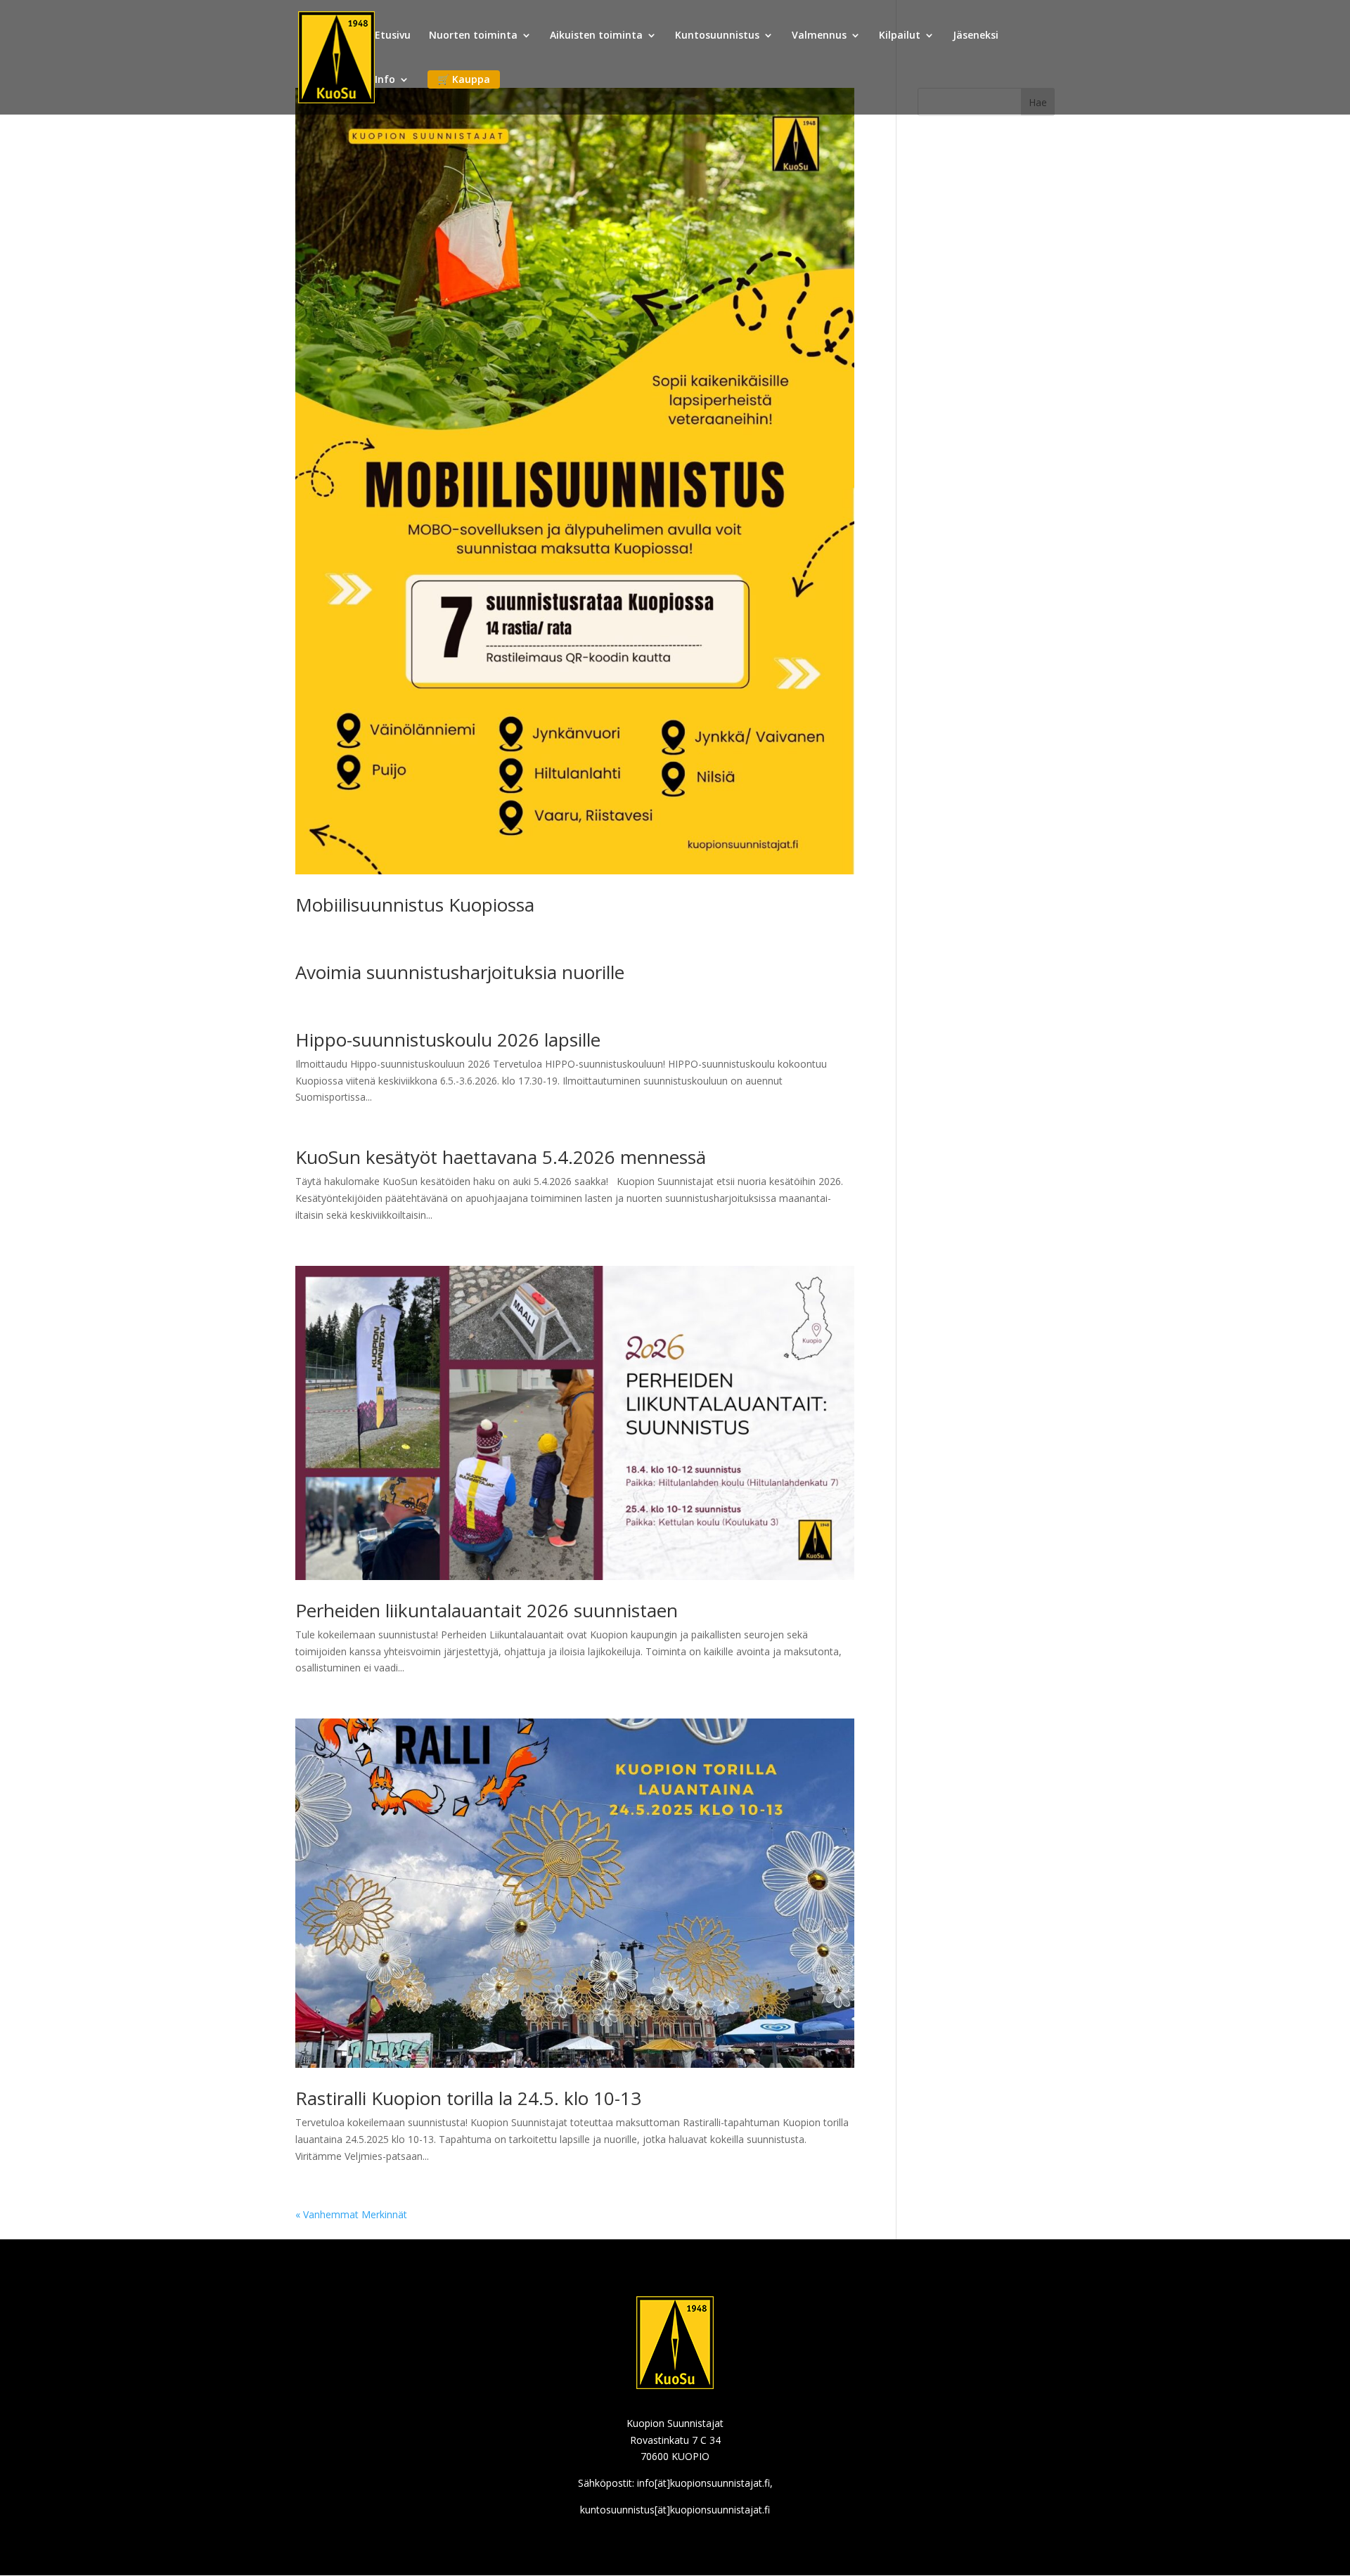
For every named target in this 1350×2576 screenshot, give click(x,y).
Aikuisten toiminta (596, 36)
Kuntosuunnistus (717, 36)
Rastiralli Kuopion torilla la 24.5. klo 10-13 (468, 2098)
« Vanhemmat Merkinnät (351, 2214)
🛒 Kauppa (464, 79)
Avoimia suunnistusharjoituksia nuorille (460, 972)
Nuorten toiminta (473, 36)
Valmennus (819, 36)
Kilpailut (900, 36)
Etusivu (393, 36)
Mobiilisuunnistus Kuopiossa (415, 905)
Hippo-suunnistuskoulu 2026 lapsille (448, 1040)
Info (385, 80)
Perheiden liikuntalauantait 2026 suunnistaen (487, 1610)
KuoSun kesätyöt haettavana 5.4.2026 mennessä (501, 1157)
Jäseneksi (976, 36)
